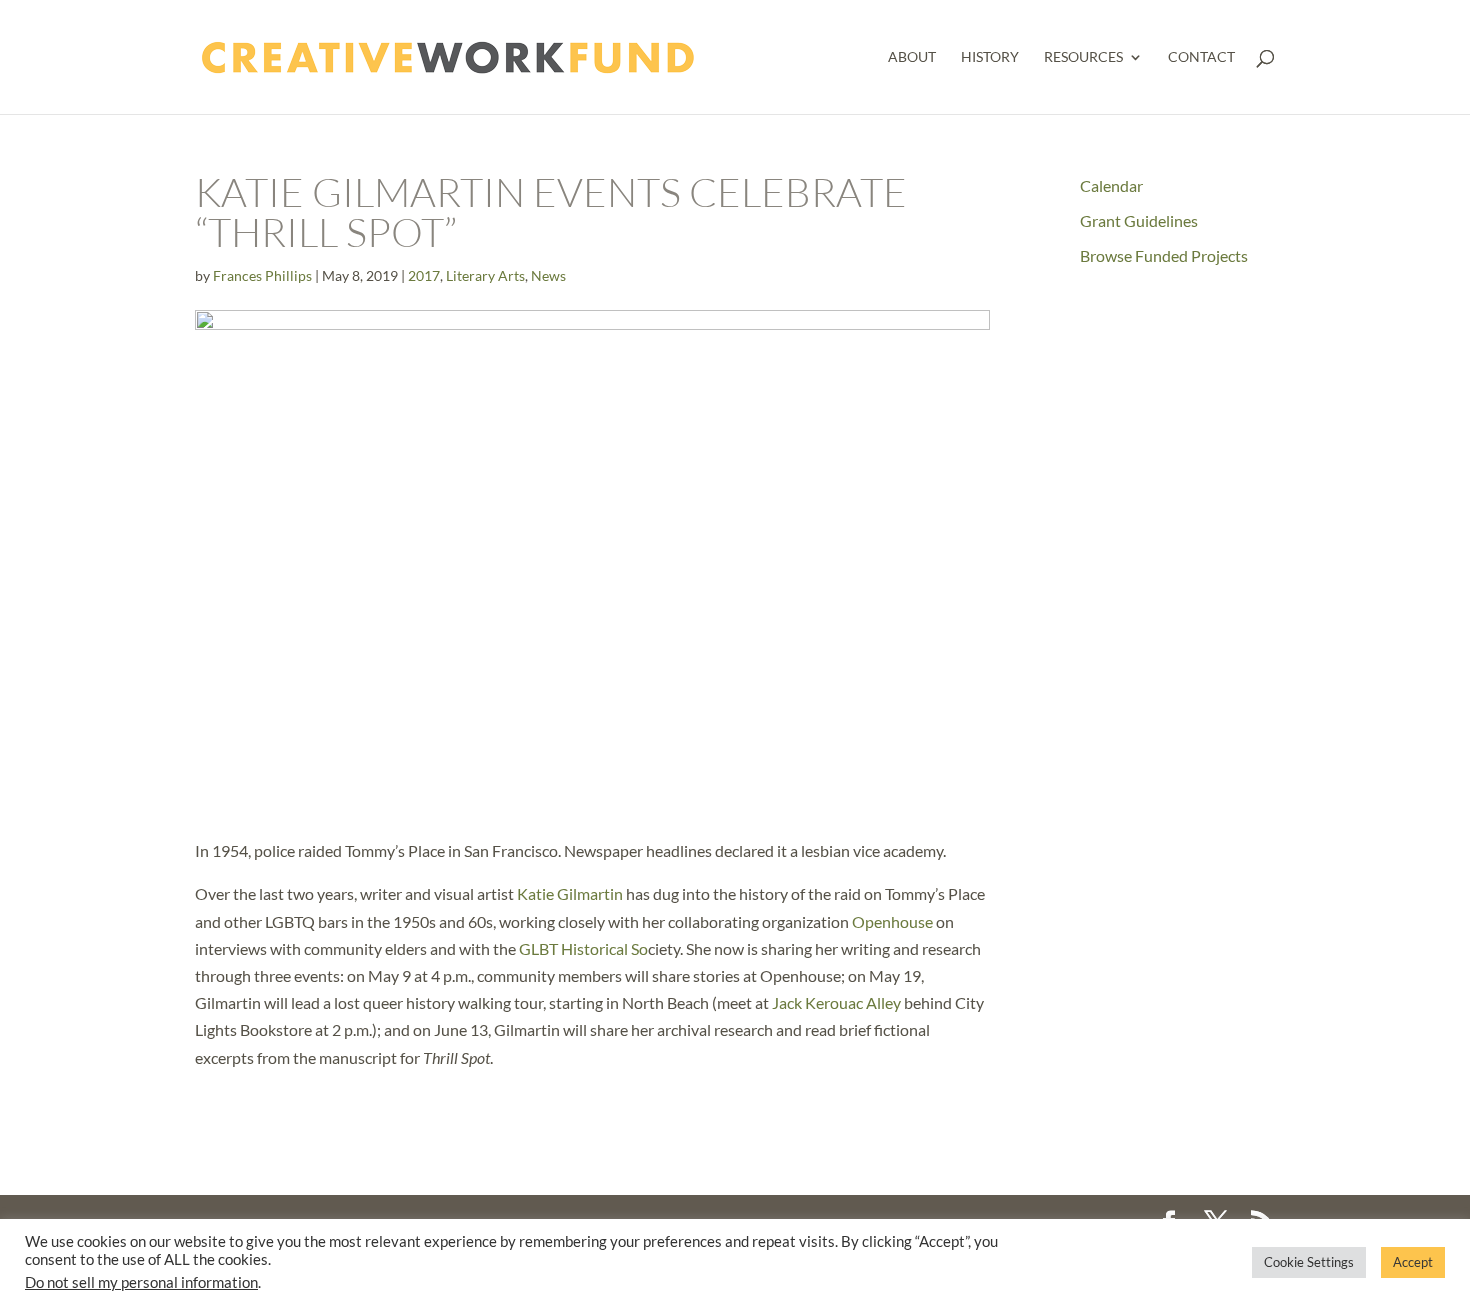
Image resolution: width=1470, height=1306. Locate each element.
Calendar (1111, 185)
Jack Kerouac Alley (836, 1002)
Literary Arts (485, 275)
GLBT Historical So (583, 948)
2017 (424, 275)
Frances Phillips (262, 275)
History (990, 57)
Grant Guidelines (1139, 220)
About (912, 57)
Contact (1201, 57)
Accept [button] (1413, 1262)
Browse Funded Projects (1164, 255)
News (548, 275)
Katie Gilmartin (570, 893)
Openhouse (891, 921)
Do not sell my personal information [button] (141, 1282)
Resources (1083, 57)
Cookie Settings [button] (1309, 1262)
